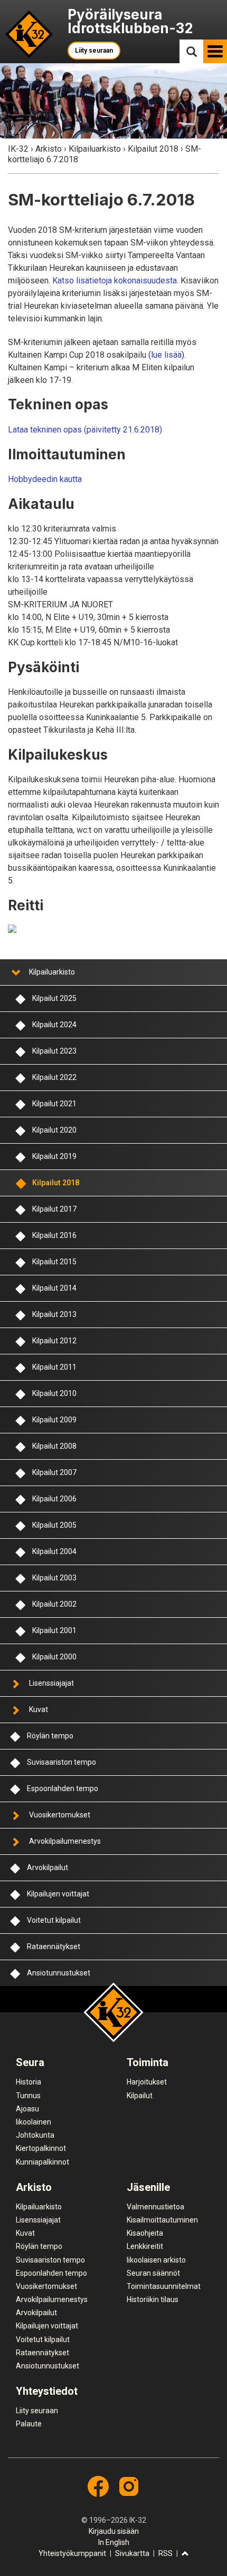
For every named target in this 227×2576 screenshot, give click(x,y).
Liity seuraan (94, 51)
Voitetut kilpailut (54, 1920)
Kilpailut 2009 (54, 1420)
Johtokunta (35, 2135)
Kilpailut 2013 (54, 1314)
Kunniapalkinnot (42, 2162)
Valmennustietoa (155, 2207)
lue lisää (166, 355)
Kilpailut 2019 (54, 1156)
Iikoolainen (34, 2122)
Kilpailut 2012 (54, 1341)
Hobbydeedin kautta (45, 479)
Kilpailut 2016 (54, 1235)
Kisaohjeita (145, 2233)
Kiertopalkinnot (41, 2148)
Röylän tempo (50, 1736)
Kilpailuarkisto (95, 149)
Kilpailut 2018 (153, 149)
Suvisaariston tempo (62, 1762)
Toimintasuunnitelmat (164, 2286)
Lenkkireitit (145, 2246)
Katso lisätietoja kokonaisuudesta (115, 281)
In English (114, 2542)
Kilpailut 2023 (54, 1051)
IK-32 (29, 35)
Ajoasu (27, 2109)
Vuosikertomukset (60, 1815)
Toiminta (148, 2062)
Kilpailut (140, 2096)
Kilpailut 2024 (54, 1025)
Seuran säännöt (153, 2273)
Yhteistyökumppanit (72, 2553)
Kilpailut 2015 (54, 1262)
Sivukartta (132, 2553)
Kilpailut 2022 (54, 1077)
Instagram (129, 2486)
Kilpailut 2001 (54, 1630)
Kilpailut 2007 (54, 1472)
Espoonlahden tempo (63, 1788)
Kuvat (39, 1709)
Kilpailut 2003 (54, 1578)
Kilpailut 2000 (54, 1657)
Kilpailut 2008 (54, 1446)
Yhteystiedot (47, 2391)
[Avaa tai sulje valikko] (15, 972)
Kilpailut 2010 (54, 1393)
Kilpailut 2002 (54, 1604)
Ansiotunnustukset (59, 1973)
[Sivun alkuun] (185, 2554)
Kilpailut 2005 (54, 1525)
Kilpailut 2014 (54, 1288)
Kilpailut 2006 (54, 1499)
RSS (165, 2553)
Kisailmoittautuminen (162, 2220)
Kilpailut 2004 (54, 1551)
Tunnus (28, 2096)
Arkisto (49, 149)
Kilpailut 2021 (54, 1104)
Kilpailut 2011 (54, 1367)
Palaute (29, 2424)
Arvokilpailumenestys (65, 1841)
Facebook (98, 2486)
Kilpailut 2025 (54, 998)
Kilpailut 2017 (54, 1209)
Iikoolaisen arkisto (156, 2260)
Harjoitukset (147, 2082)
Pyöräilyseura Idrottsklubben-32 (130, 21)
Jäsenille (148, 2187)
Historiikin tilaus (153, 2299)
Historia (29, 2082)
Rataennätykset (54, 1946)
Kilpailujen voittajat (58, 1894)
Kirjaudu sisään (114, 2531)
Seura (30, 2062)
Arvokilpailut (48, 1867)
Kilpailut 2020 (54, 1130)
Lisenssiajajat (51, 1683)
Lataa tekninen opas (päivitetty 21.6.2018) (85, 430)
